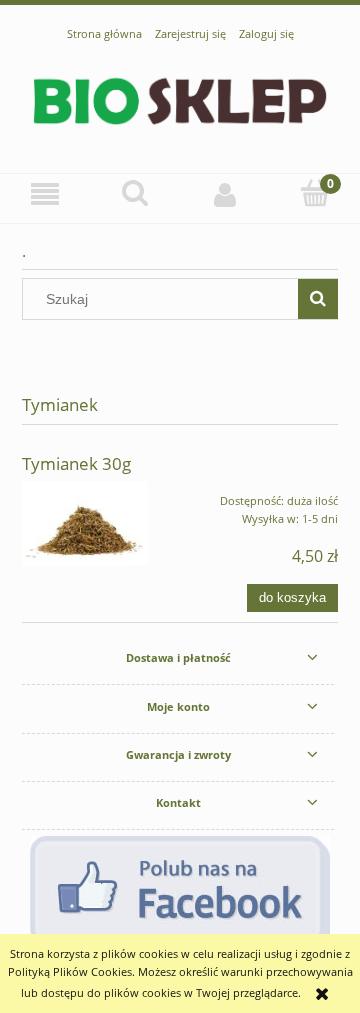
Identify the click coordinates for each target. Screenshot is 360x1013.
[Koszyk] (315, 193)
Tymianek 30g (76, 463)
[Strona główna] (180, 98)
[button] (45, 194)
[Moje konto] (225, 194)
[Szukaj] (318, 299)
